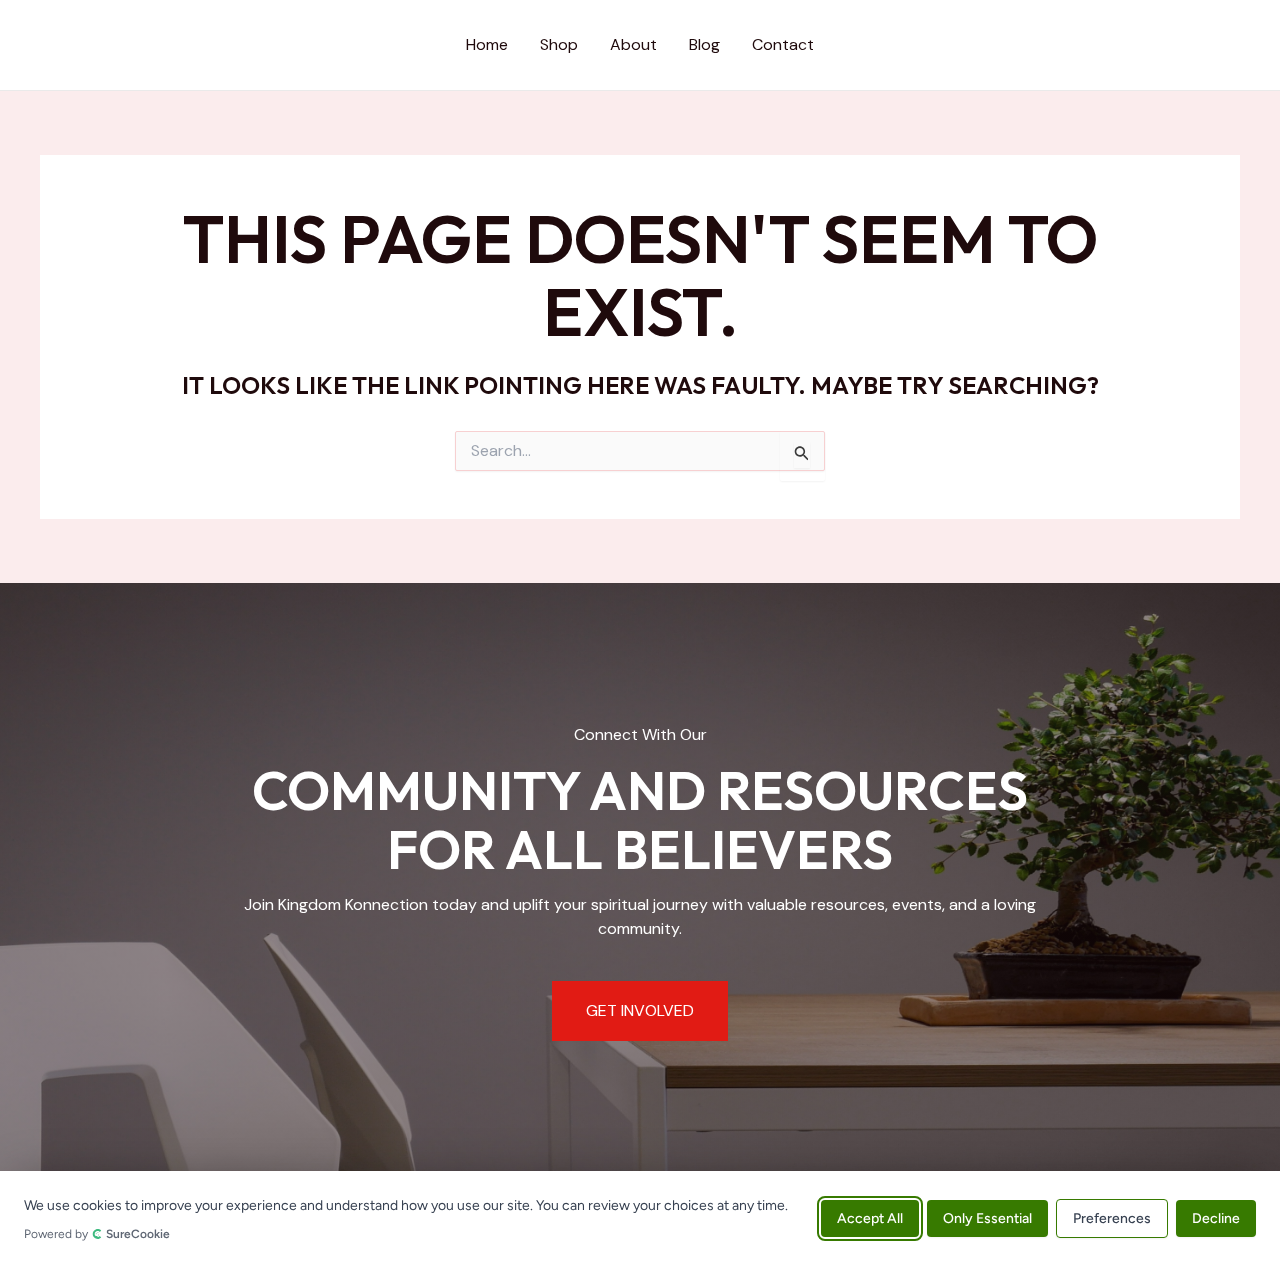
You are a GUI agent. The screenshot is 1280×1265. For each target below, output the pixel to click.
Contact (783, 44)
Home (487, 44)
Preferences (1112, 1217)
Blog (704, 44)
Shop (559, 44)
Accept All (870, 1217)
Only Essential (987, 1217)
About (633, 44)
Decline (1216, 1217)
